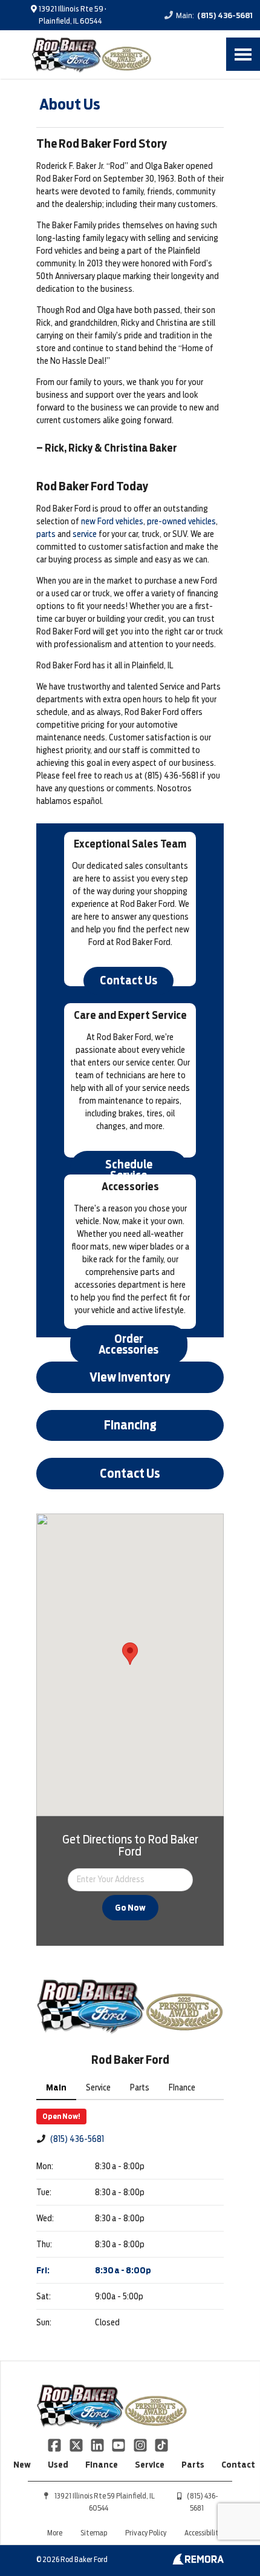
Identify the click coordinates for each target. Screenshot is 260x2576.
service (85, 534)
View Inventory (130, 1377)
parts (46, 534)
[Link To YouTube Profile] (119, 2445)
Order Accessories (128, 1344)
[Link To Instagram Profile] (141, 2445)
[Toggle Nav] (243, 54)
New (22, 2465)
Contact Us (128, 980)
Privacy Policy (146, 2533)
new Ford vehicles (112, 521)
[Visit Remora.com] (198, 2561)
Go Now (130, 1908)
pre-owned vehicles (181, 521)
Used (58, 2465)
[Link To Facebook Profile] (55, 2445)
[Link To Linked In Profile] (98, 2445)
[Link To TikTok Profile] (161, 2445)
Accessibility (203, 2533)
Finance (102, 2465)
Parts (193, 2465)
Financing (130, 1425)
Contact (238, 2465)
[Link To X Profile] (76, 2445)
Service (150, 2465)
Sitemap (94, 2533)
